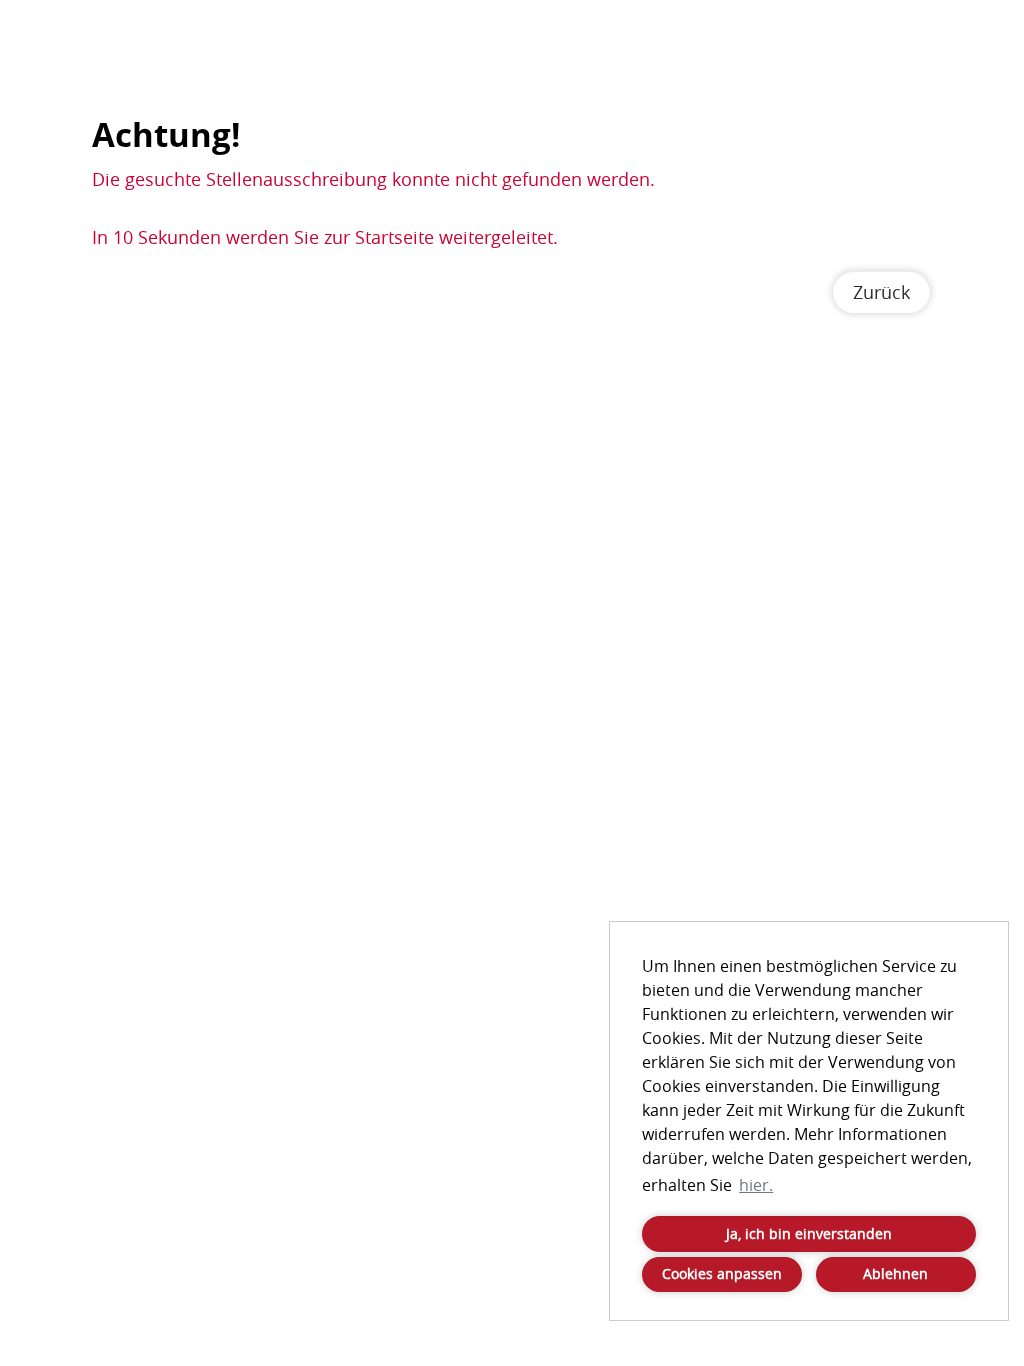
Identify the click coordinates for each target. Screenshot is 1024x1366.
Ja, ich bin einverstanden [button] (809, 1233)
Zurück (881, 292)
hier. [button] (756, 1185)
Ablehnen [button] (895, 1273)
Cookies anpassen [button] (722, 1273)
